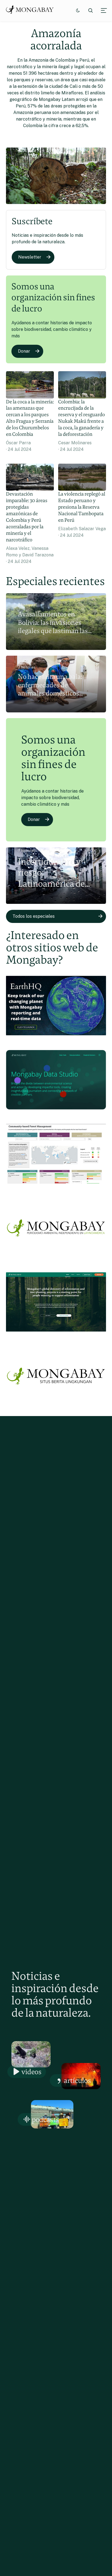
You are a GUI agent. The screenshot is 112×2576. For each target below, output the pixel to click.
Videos (32, 2072)
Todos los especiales (34, 916)
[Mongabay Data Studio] (56, 1112)
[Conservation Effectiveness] (56, 1187)
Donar (24, 351)
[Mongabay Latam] (56, 1260)
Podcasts (46, 2119)
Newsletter (30, 257)
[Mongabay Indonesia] (56, 1409)
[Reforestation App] (56, 1335)
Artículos (77, 2080)
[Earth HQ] (56, 1038)
